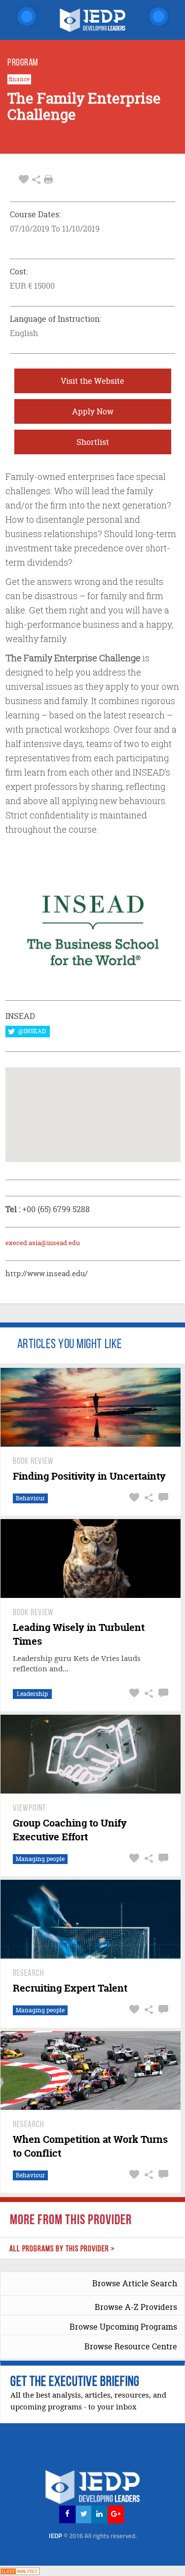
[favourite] (24, 180)
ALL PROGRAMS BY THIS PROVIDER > (62, 2249)
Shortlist (93, 442)
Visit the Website (92, 381)
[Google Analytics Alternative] (20, 2570)
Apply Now (93, 411)
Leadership (32, 1694)
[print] (48, 179)
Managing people (40, 1859)
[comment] (162, 1498)
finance (19, 79)
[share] (36, 180)
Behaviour (30, 1498)
